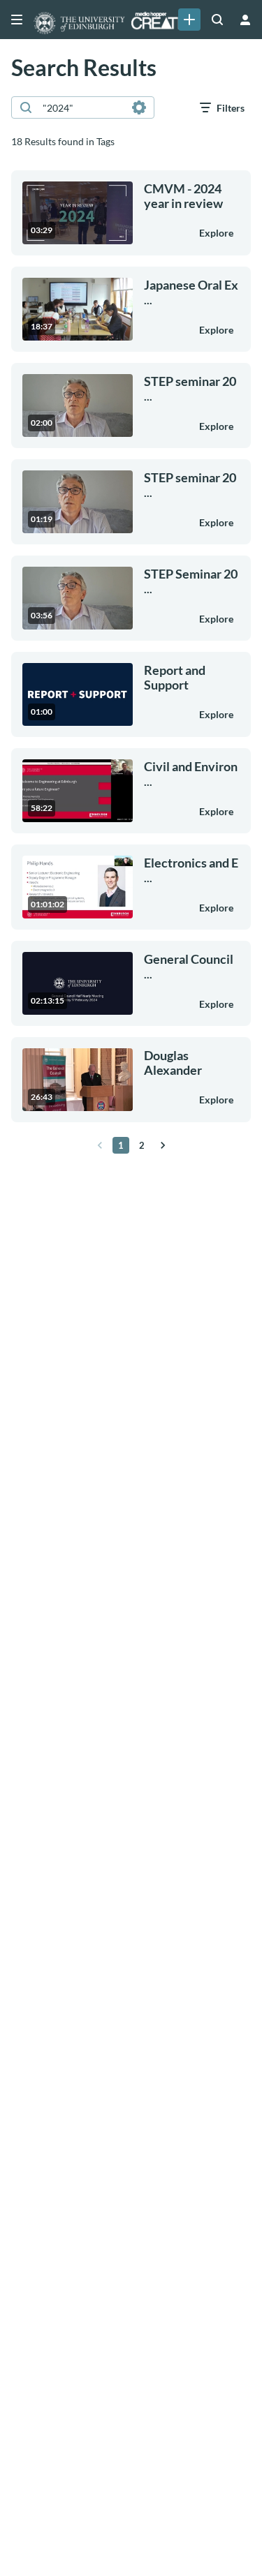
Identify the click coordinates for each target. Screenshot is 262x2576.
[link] (189, 20)
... (191, 292)
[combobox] (82, 107)
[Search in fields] (139, 107)
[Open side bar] (17, 20)
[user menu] (245, 20)
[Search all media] (217, 20)
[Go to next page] (163, 1145)
